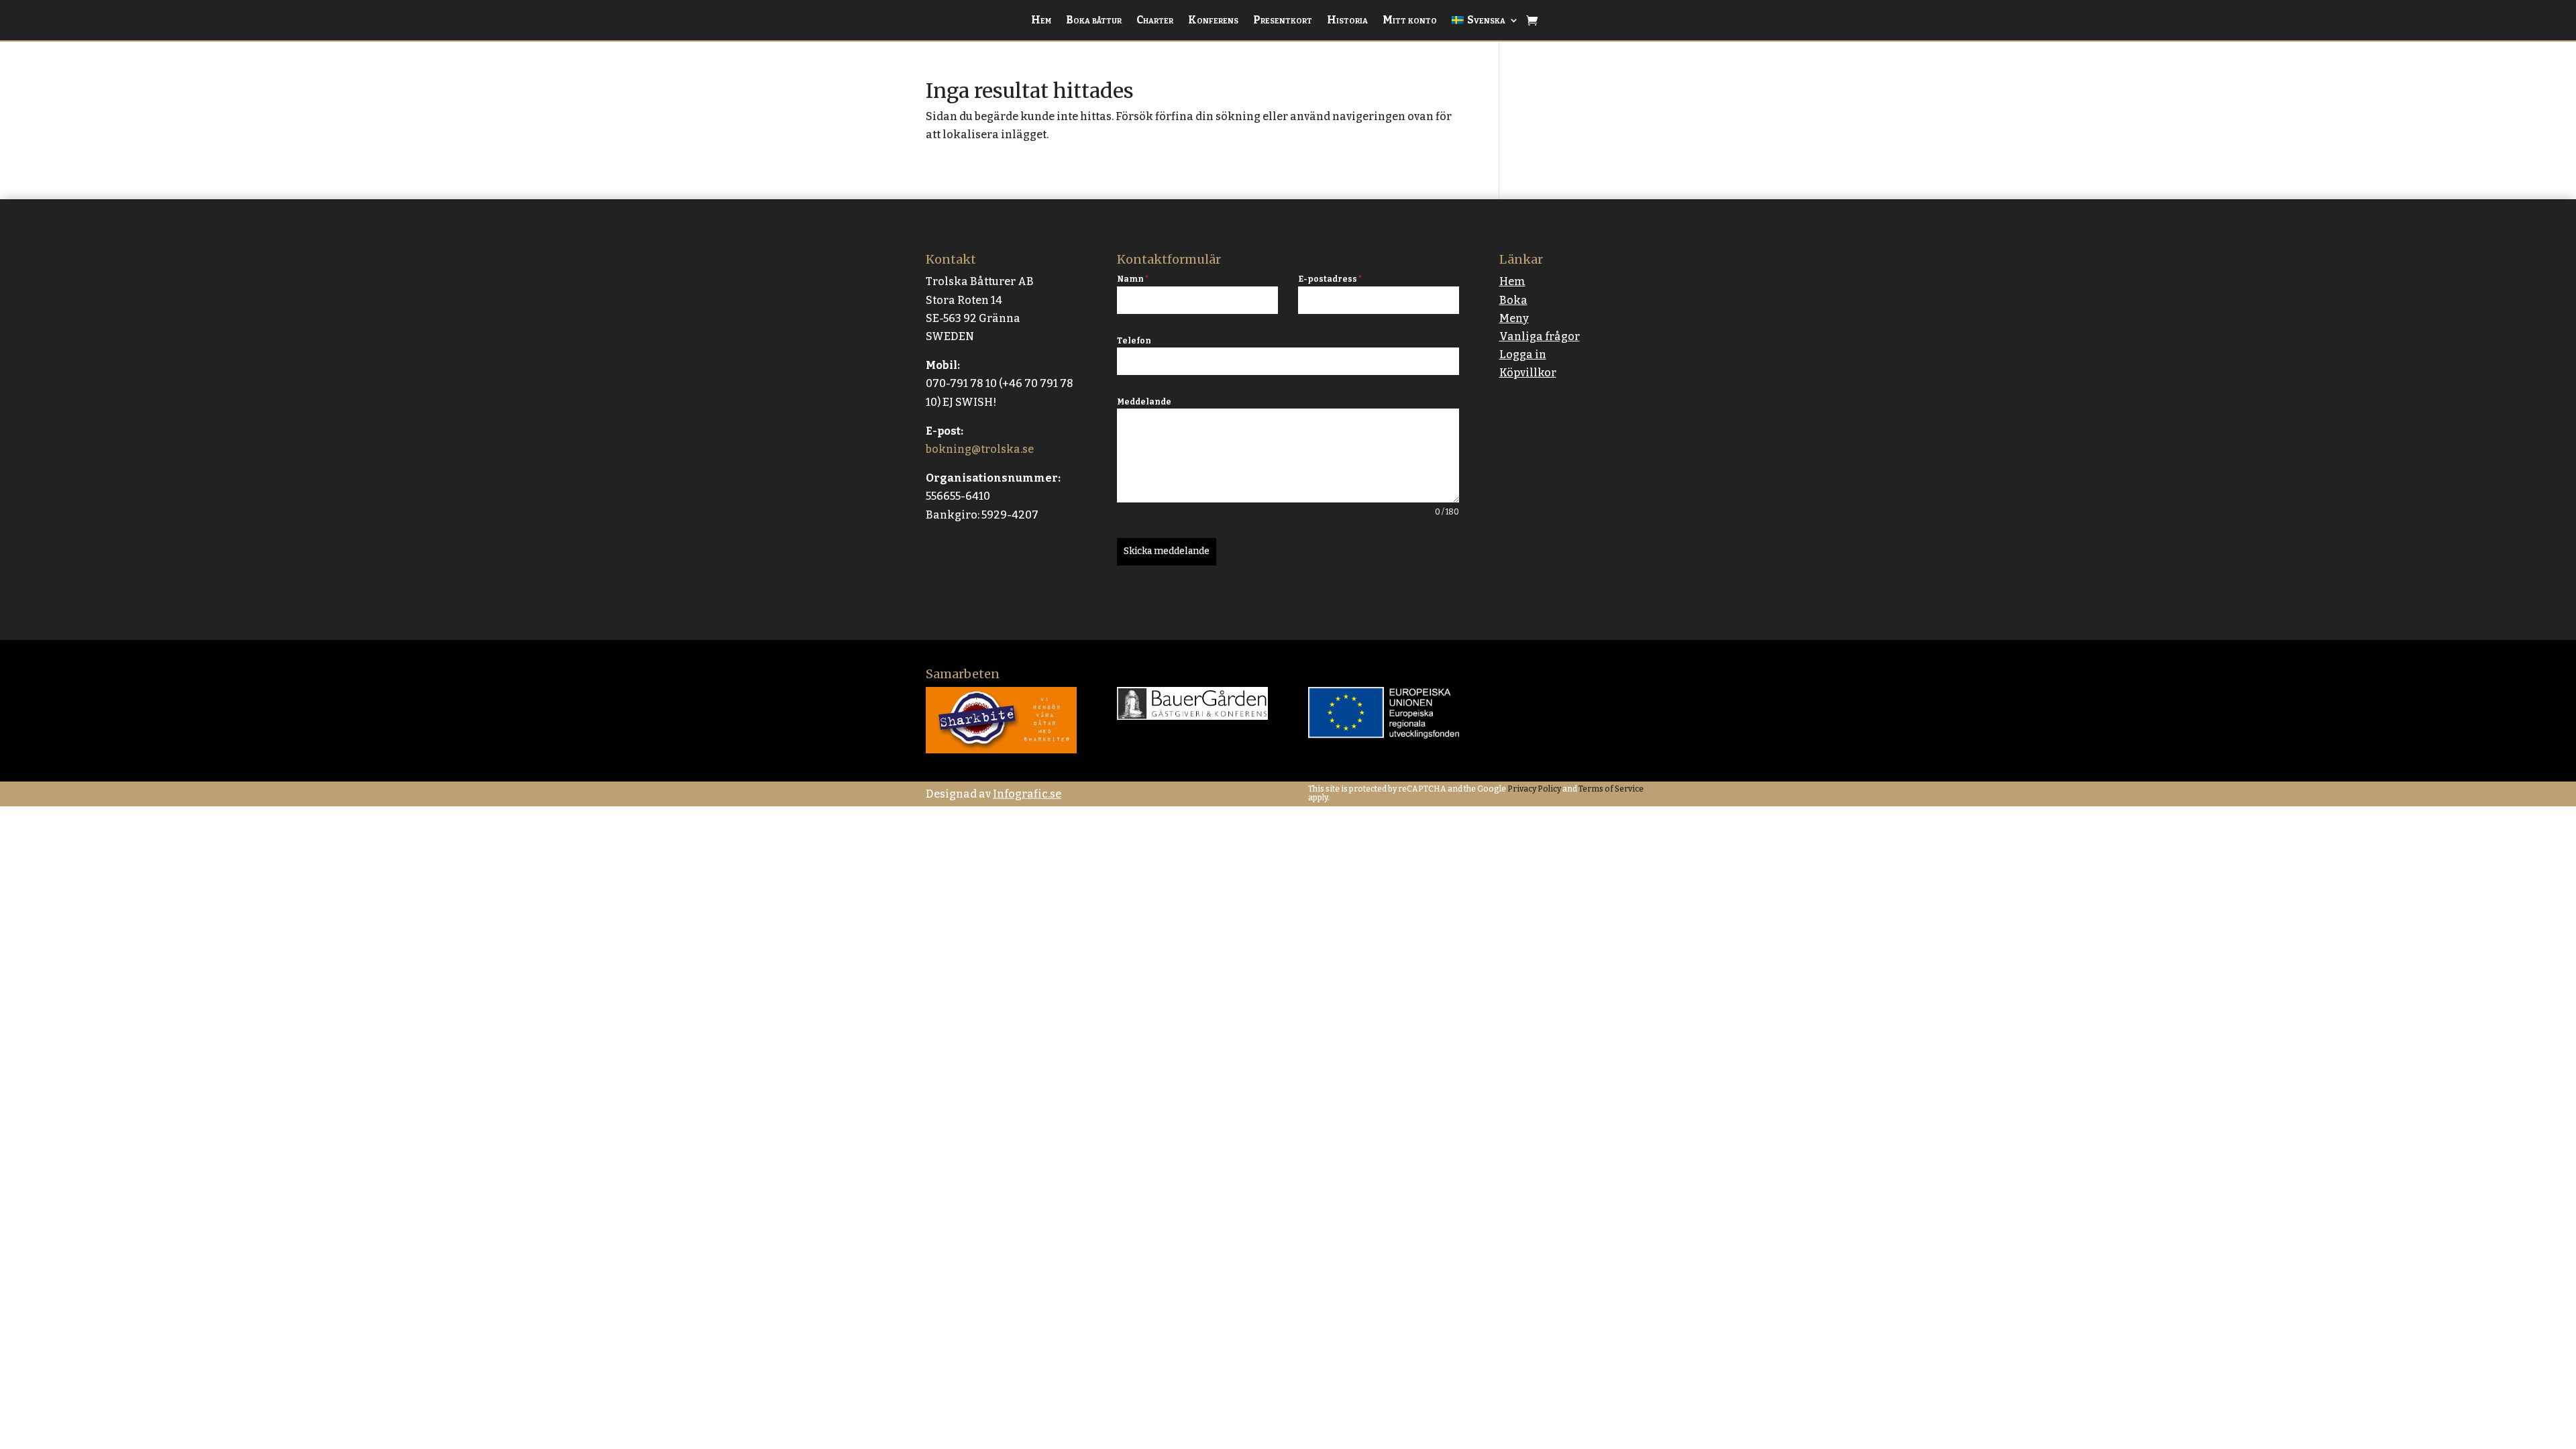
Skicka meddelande (1167, 551)
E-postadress (1330, 279)
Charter (1155, 21)
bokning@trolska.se (980, 449)
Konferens (1213, 21)
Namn (1133, 279)
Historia (1347, 21)
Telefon (1134, 341)
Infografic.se (1027, 794)
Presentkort (1283, 21)
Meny (1514, 318)
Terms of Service (1610, 789)
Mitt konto (1410, 21)
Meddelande (1144, 402)
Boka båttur (1094, 21)
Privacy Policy (1534, 789)
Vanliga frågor (1540, 336)
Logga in (1523, 355)
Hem (1041, 21)
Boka (1513, 300)
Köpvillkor (1528, 373)
